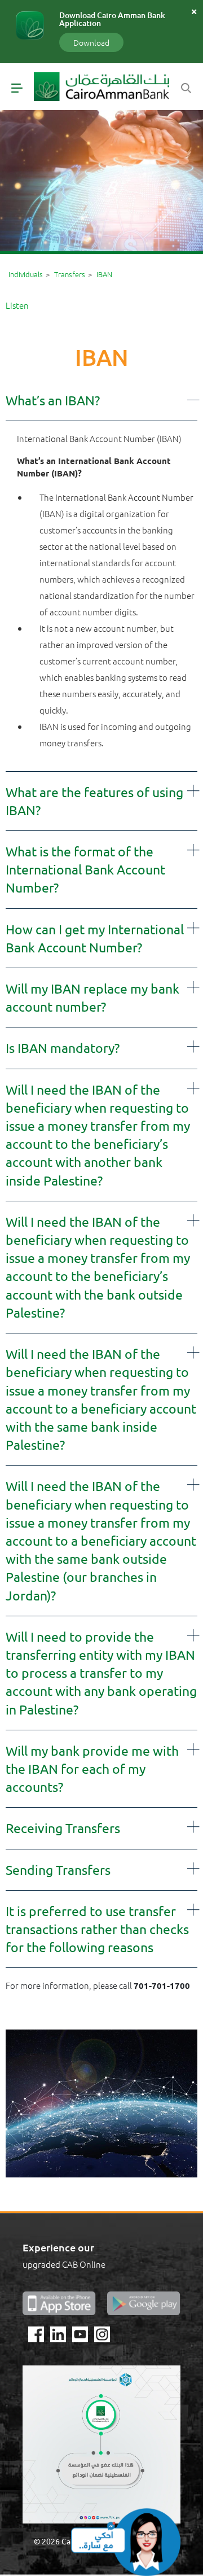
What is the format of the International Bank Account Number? (85, 869)
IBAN (104, 274)
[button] (101, 400)
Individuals (26, 274)
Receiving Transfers (63, 1828)
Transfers (70, 274)
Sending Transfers (58, 1869)
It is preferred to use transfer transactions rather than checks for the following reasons (97, 1929)
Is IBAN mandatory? (63, 1048)
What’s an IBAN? (53, 400)
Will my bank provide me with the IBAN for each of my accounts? (92, 1768)
